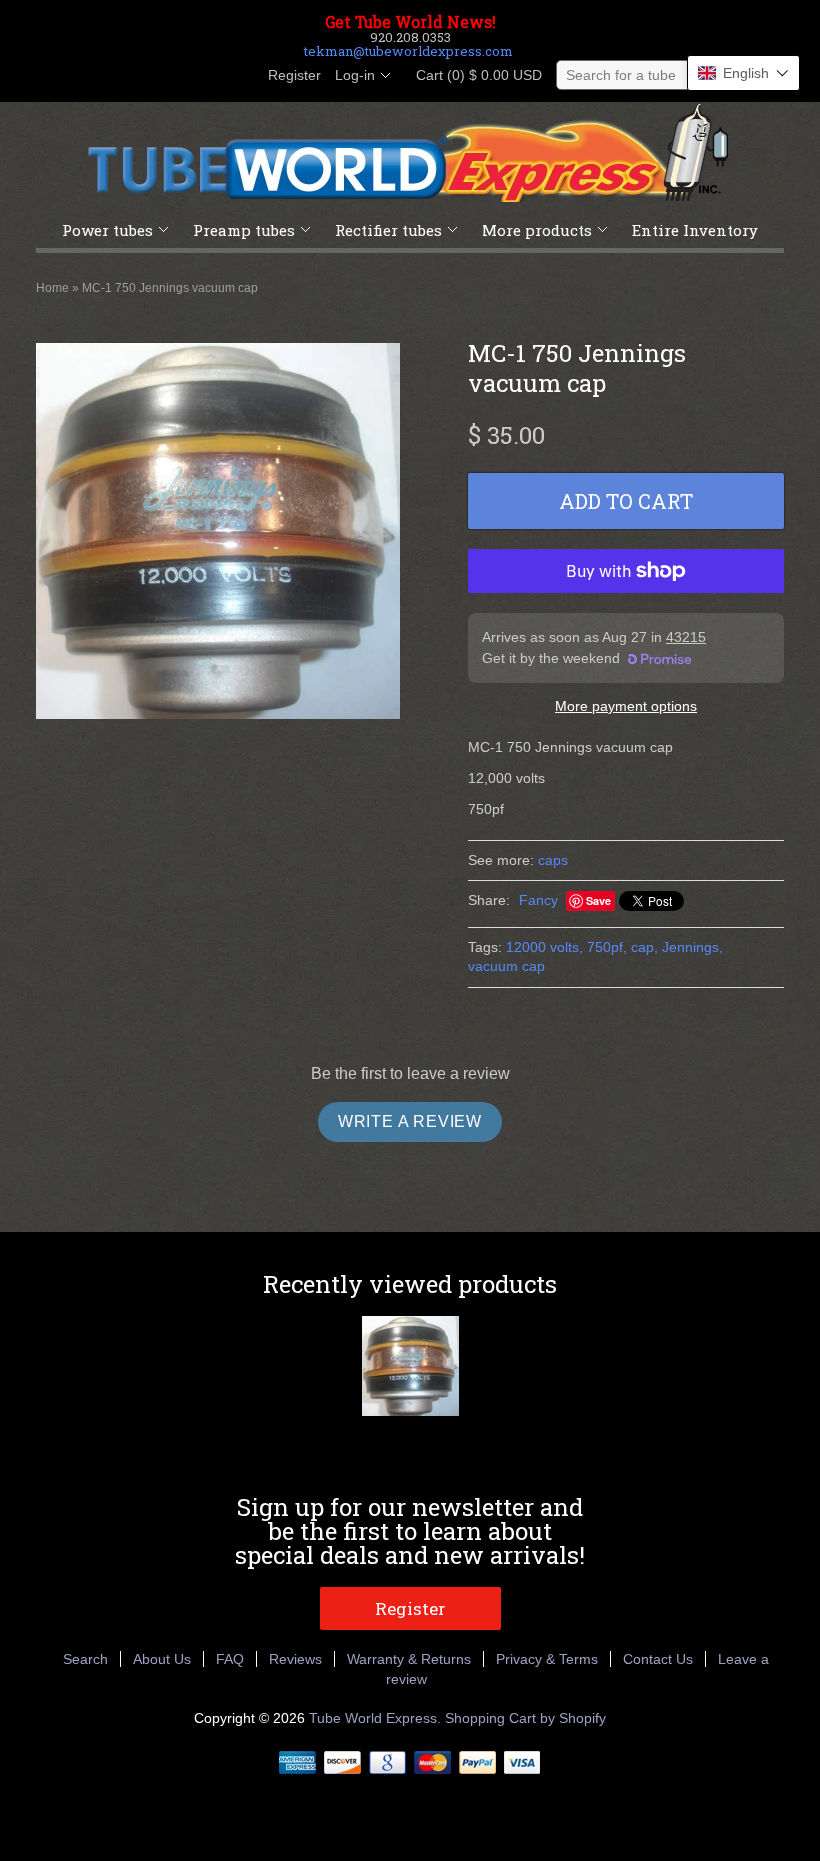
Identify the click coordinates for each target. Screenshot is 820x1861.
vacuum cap (506, 966)
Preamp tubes (244, 230)
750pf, (607, 947)
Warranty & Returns (409, 1659)
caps (553, 860)
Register (294, 75)
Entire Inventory (695, 230)
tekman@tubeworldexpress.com (408, 51)
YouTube (238, 76)
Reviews (295, 1659)
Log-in (355, 75)
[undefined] (218, 533)
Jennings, (692, 947)
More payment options (626, 706)
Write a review (410, 1121)
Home (52, 288)
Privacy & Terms (547, 1659)
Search (85, 1659)
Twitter (170, 76)
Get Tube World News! (410, 22)
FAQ (230, 1659)
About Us (162, 1659)
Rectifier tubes (388, 230)
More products (537, 230)
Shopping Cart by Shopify (525, 1718)
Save (598, 900)
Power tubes (107, 230)
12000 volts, (544, 947)
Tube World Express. (377, 1718)
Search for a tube (621, 75)
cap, (644, 947)
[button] (743, 73)
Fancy (538, 900)
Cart (473, 75)
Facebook (136, 76)
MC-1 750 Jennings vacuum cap (170, 288)
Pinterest (204, 76)
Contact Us (658, 1659)
